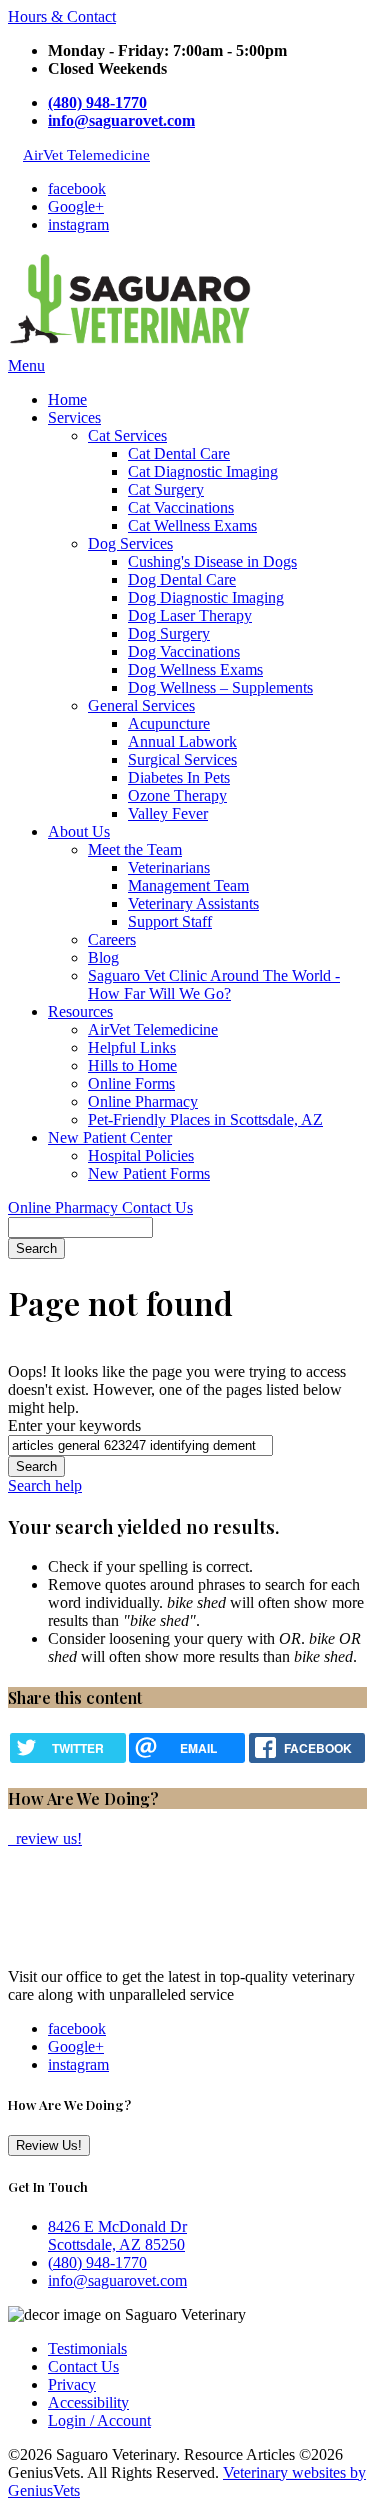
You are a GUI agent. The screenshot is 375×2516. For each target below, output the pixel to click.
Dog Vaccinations (184, 651)
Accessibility (88, 2402)
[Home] (133, 347)
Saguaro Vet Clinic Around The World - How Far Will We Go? (214, 984)
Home (67, 399)
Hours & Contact (62, 16)
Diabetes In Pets (179, 777)
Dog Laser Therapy (190, 615)
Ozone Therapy (177, 795)
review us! (47, 1838)
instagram (78, 224)
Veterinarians (169, 867)
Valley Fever (168, 813)
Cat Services (127, 435)
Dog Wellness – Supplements (220, 687)
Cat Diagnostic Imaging (203, 471)
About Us (79, 831)
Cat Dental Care (179, 453)
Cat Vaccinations (181, 507)
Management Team (188, 885)
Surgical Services (182, 759)
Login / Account (99, 2420)
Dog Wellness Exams (195, 669)
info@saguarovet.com (121, 120)
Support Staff (170, 921)
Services (74, 417)
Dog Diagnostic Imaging (206, 597)
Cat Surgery (166, 489)
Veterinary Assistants (193, 903)
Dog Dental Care (182, 579)
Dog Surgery (169, 633)
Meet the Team (135, 849)
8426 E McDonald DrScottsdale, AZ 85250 (117, 2235)
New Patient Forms (149, 1173)
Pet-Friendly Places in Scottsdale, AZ (205, 1119)
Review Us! (49, 2145)
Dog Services (130, 543)
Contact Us (157, 1207)
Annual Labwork (182, 741)
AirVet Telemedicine (86, 155)
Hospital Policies (141, 1155)
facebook (77, 188)
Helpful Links (132, 1047)
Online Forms (131, 1083)
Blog (103, 957)
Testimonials (87, 2348)
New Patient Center (110, 1137)
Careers (112, 939)
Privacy (72, 2384)
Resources (80, 1011)
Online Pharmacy (143, 1101)
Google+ (76, 206)
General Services (141, 705)
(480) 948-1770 (97, 102)
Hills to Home (132, 1065)
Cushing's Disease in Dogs (212, 561)
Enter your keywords (74, 1425)
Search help (45, 1485)
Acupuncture (169, 723)
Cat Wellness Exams (192, 525)
